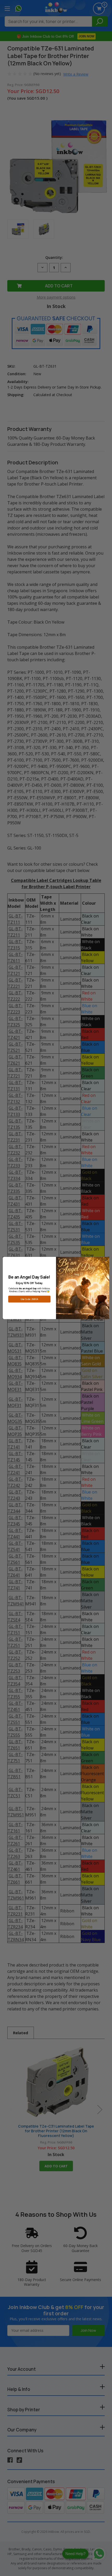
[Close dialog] (106, 1260)
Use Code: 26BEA (29, 1299)
